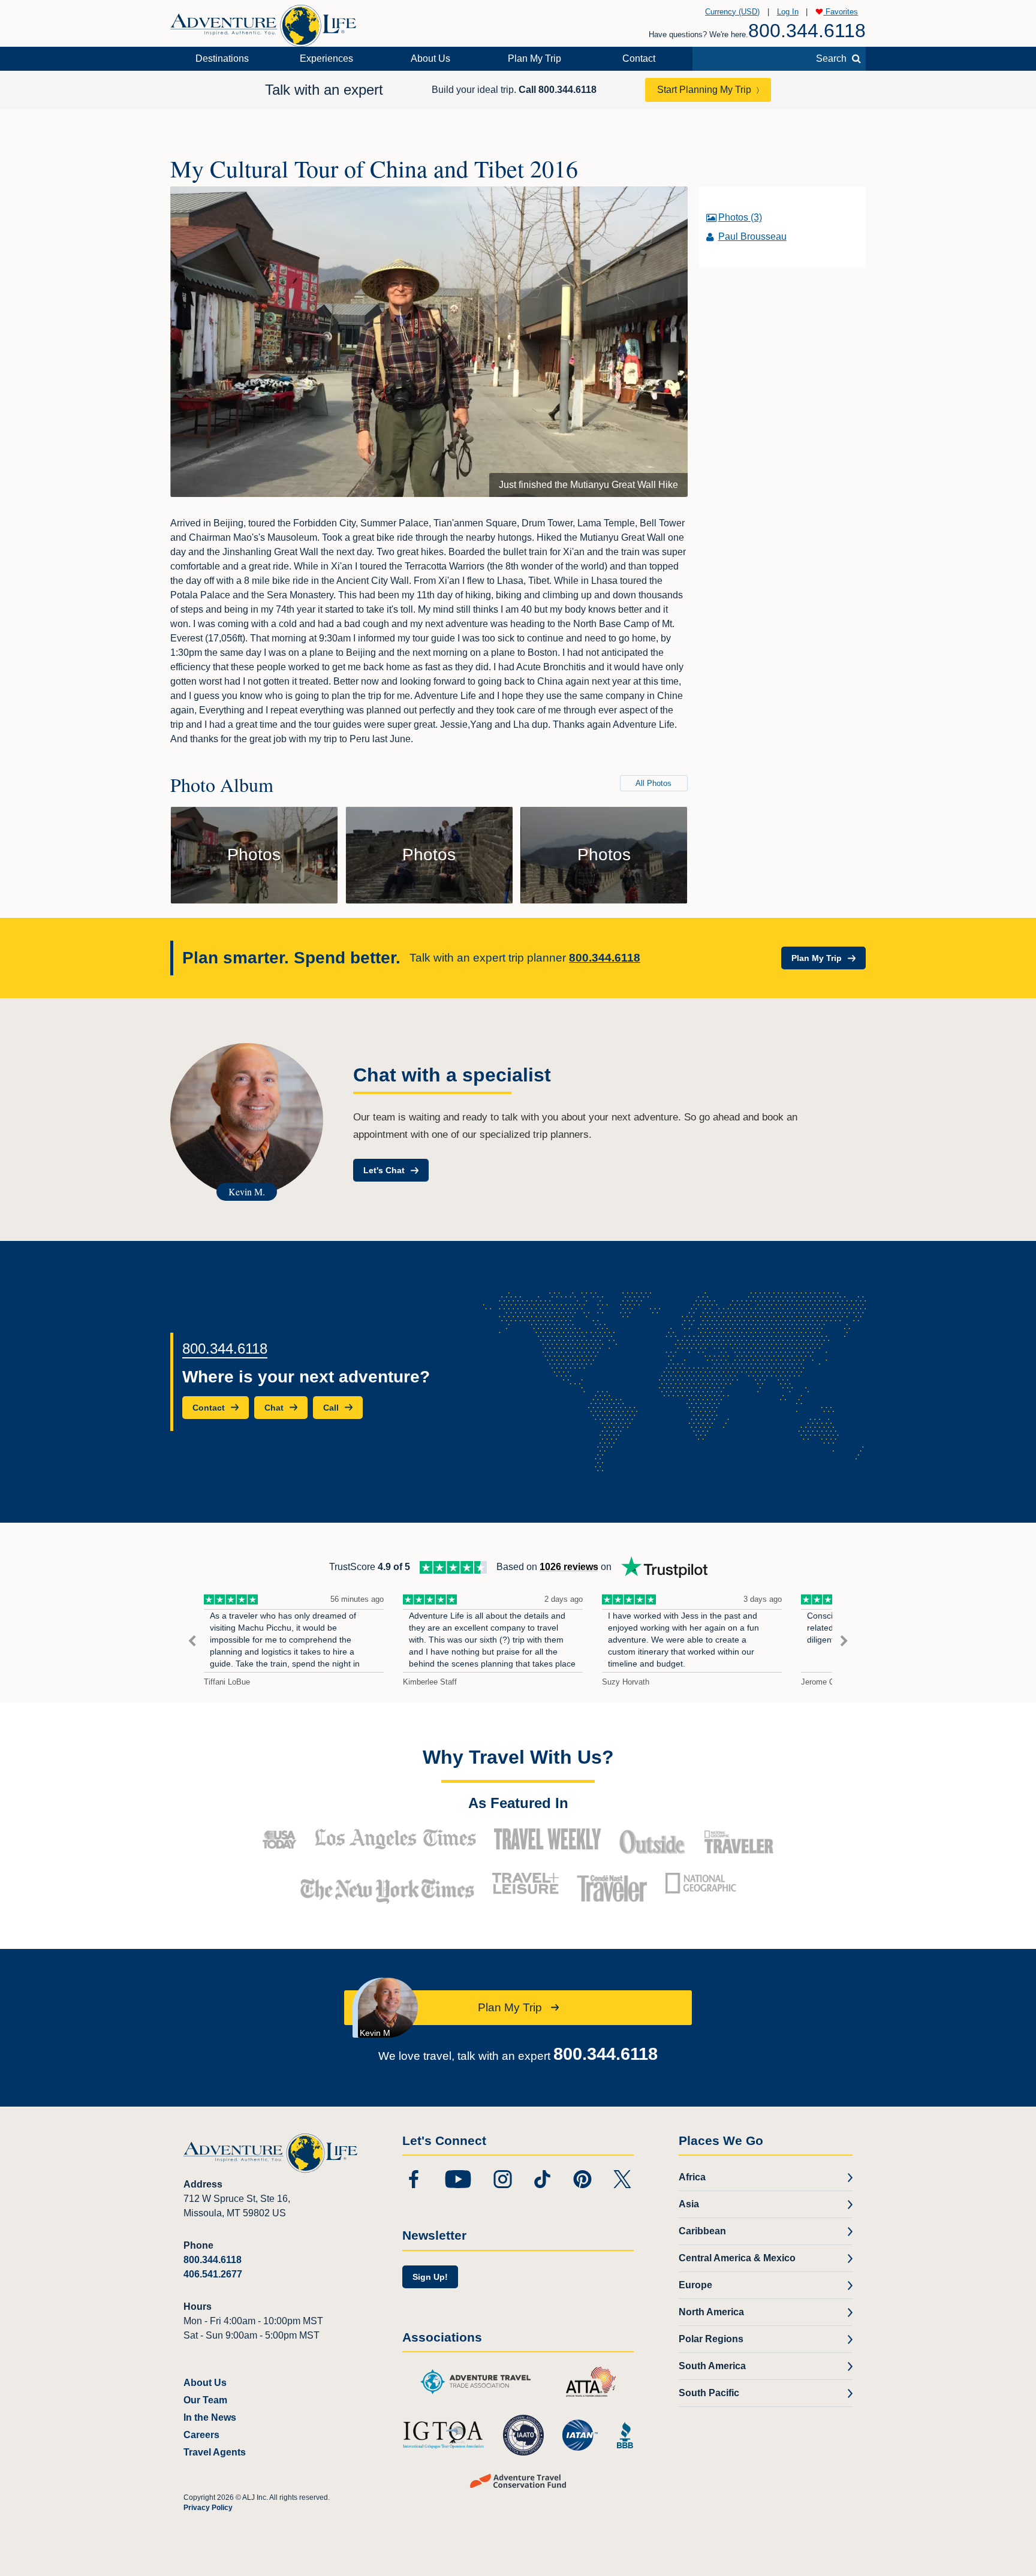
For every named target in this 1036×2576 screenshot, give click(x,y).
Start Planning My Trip (704, 90)
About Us (430, 58)
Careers (201, 2435)
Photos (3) (740, 217)
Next (844, 1641)
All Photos (653, 783)
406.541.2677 (213, 2274)
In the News (210, 2417)
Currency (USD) (732, 12)
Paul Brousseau (752, 236)
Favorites (841, 12)
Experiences (326, 58)
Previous (192, 1641)
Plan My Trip (534, 58)
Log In (788, 12)
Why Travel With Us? (518, 1757)
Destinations (222, 58)
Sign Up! (430, 2277)
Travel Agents (215, 2452)
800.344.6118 (807, 31)
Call (558, 90)
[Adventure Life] (263, 21)
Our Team (205, 2400)
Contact (639, 58)
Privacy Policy (208, 2508)
